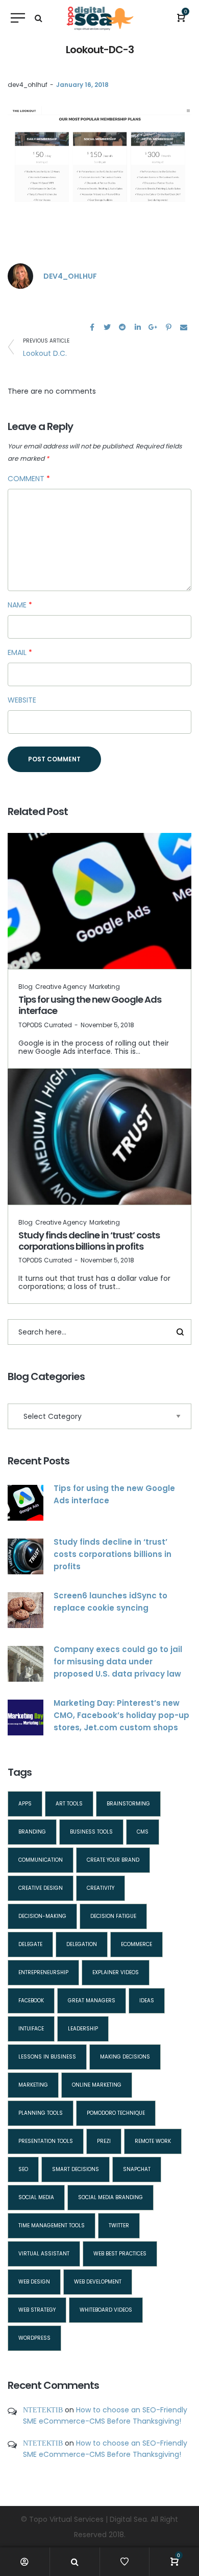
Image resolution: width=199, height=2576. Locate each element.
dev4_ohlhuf (28, 85)
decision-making (42, 1916)
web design (34, 2282)
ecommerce (136, 1944)
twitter (119, 2225)
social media (36, 2197)
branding (32, 1832)
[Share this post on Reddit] (122, 327)
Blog (26, 987)
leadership (83, 2029)
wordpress (34, 2338)
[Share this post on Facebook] (92, 327)
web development (98, 2282)
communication (41, 1860)
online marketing (97, 2085)
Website (22, 700)
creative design (41, 1888)
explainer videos (116, 1972)
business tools (91, 1832)
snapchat (137, 2169)
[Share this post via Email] (184, 327)
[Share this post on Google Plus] (153, 327)
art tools (69, 1804)
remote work (153, 2141)
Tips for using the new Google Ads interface (90, 1005)
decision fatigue (113, 1916)
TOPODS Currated (45, 1025)
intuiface (31, 2029)
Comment (29, 479)
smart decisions (76, 2169)
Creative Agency (61, 987)
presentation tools (46, 2141)
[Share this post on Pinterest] (168, 327)
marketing (33, 2085)
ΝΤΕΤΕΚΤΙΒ (43, 2410)
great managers (92, 2001)
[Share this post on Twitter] (107, 327)
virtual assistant (44, 2254)
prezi (104, 2141)
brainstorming (128, 1804)
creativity (101, 1888)
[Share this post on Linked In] (138, 327)
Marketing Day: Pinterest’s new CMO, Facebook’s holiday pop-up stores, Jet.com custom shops (121, 1715)
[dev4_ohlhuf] (20, 276)
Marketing (105, 987)
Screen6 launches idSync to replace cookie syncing (110, 1602)
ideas (147, 2001)
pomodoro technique (116, 2113)
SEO (23, 2169)
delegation (82, 1944)
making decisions (125, 2057)
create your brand (113, 1860)
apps (25, 1804)
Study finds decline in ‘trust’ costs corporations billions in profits (89, 1241)
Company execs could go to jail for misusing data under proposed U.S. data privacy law (118, 1662)
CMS (143, 1832)
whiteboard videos (106, 2310)
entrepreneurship (43, 1972)
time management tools (52, 2225)
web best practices (120, 2254)
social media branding (110, 2197)
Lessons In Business (47, 2057)
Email (20, 652)
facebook (31, 2001)
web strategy (37, 2310)
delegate (30, 1944)
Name (20, 605)
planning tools (41, 2113)
